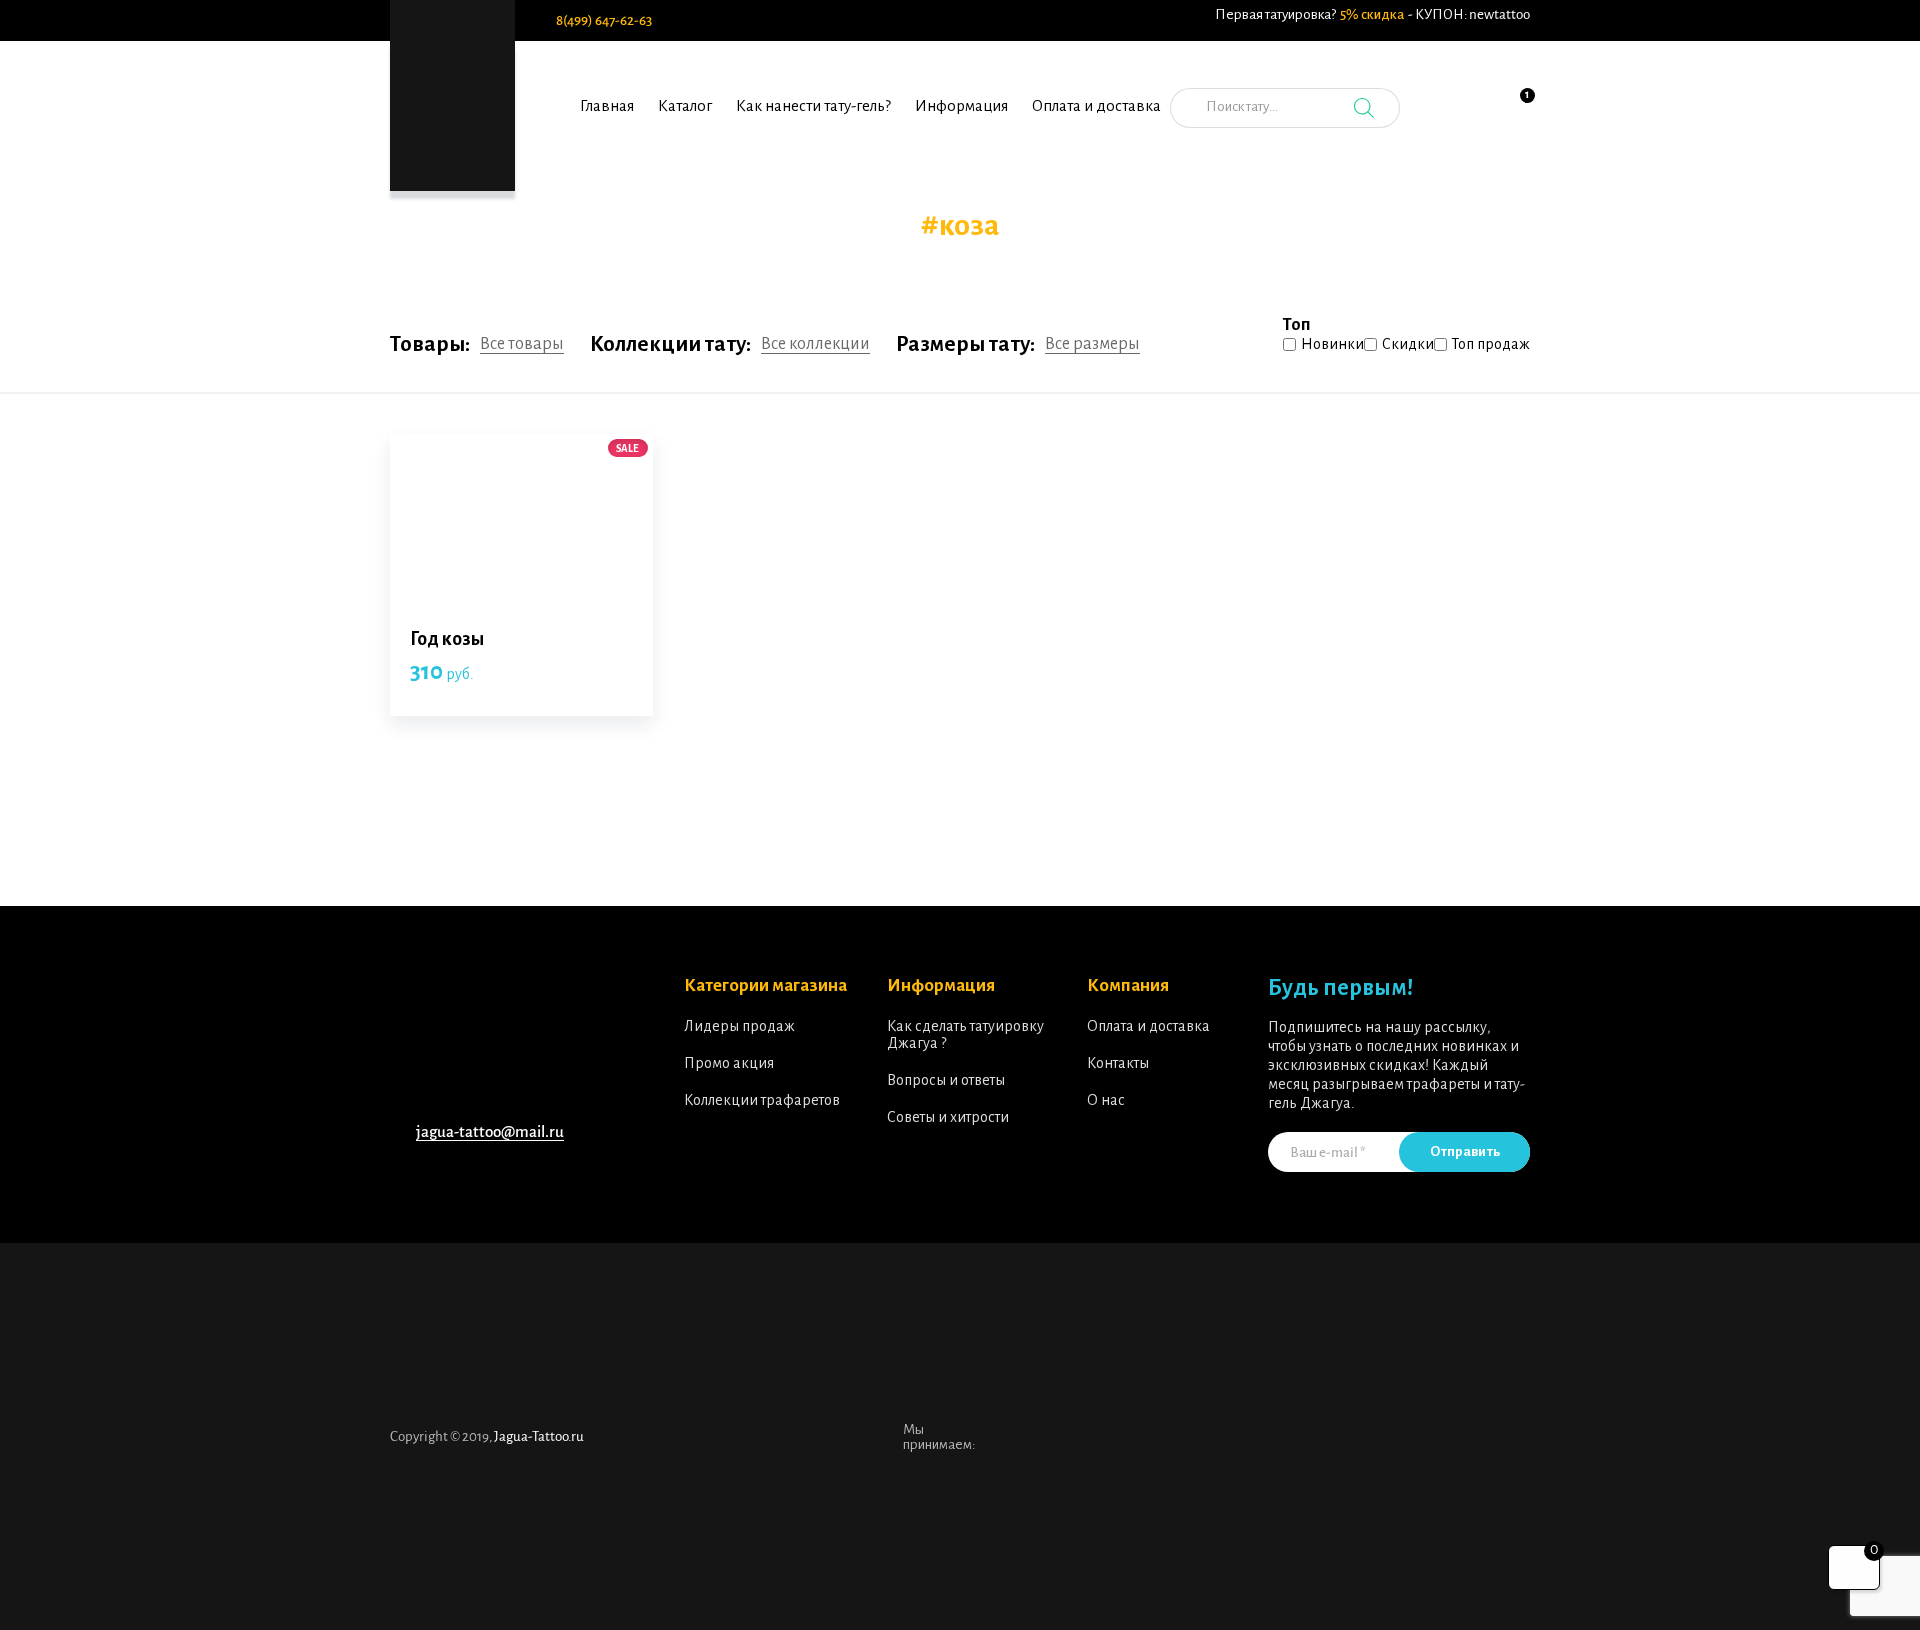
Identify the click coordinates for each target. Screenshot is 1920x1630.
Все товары (522, 344)
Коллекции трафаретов (762, 1100)
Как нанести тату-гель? (813, 105)
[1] (1515, 119)
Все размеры (1092, 344)
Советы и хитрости (948, 1117)
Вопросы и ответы (946, 1080)
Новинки (1332, 344)
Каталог (685, 105)
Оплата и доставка (1096, 105)
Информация (961, 105)
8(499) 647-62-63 (604, 20)
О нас (1106, 1100)
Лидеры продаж (739, 1026)
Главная (607, 105)
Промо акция (729, 1063)
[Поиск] (1364, 108)
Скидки (1408, 344)
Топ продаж (1491, 344)
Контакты (1118, 1063)
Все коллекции (815, 344)
